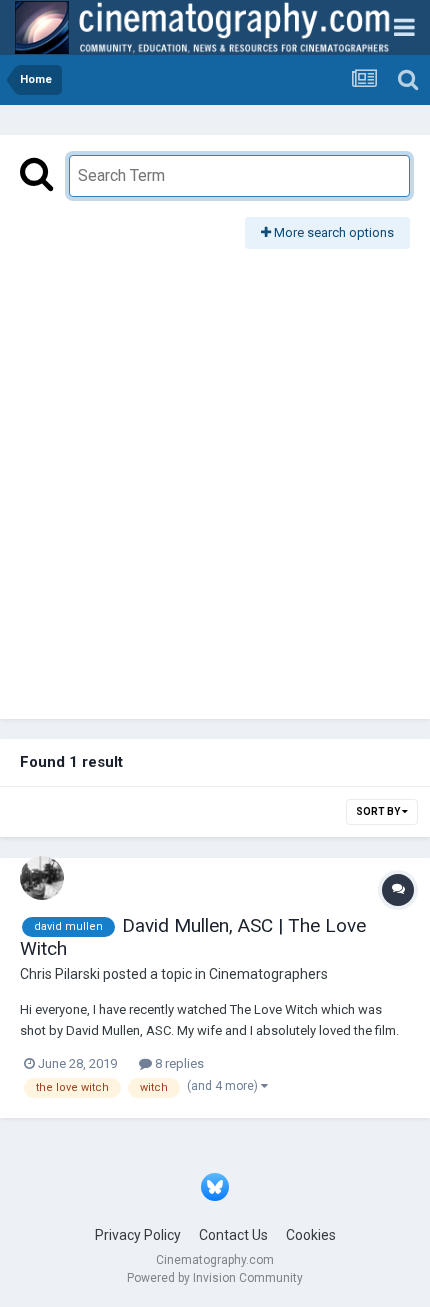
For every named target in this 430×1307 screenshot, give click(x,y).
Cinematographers (268, 974)
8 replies (178, 1063)
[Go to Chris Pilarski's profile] (42, 878)
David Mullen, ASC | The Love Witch (193, 937)
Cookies (311, 1235)
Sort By (379, 811)
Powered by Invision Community (215, 1278)
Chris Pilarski (60, 974)
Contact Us (233, 1235)
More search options (332, 232)
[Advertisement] (215, 474)
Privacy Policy (138, 1235)
